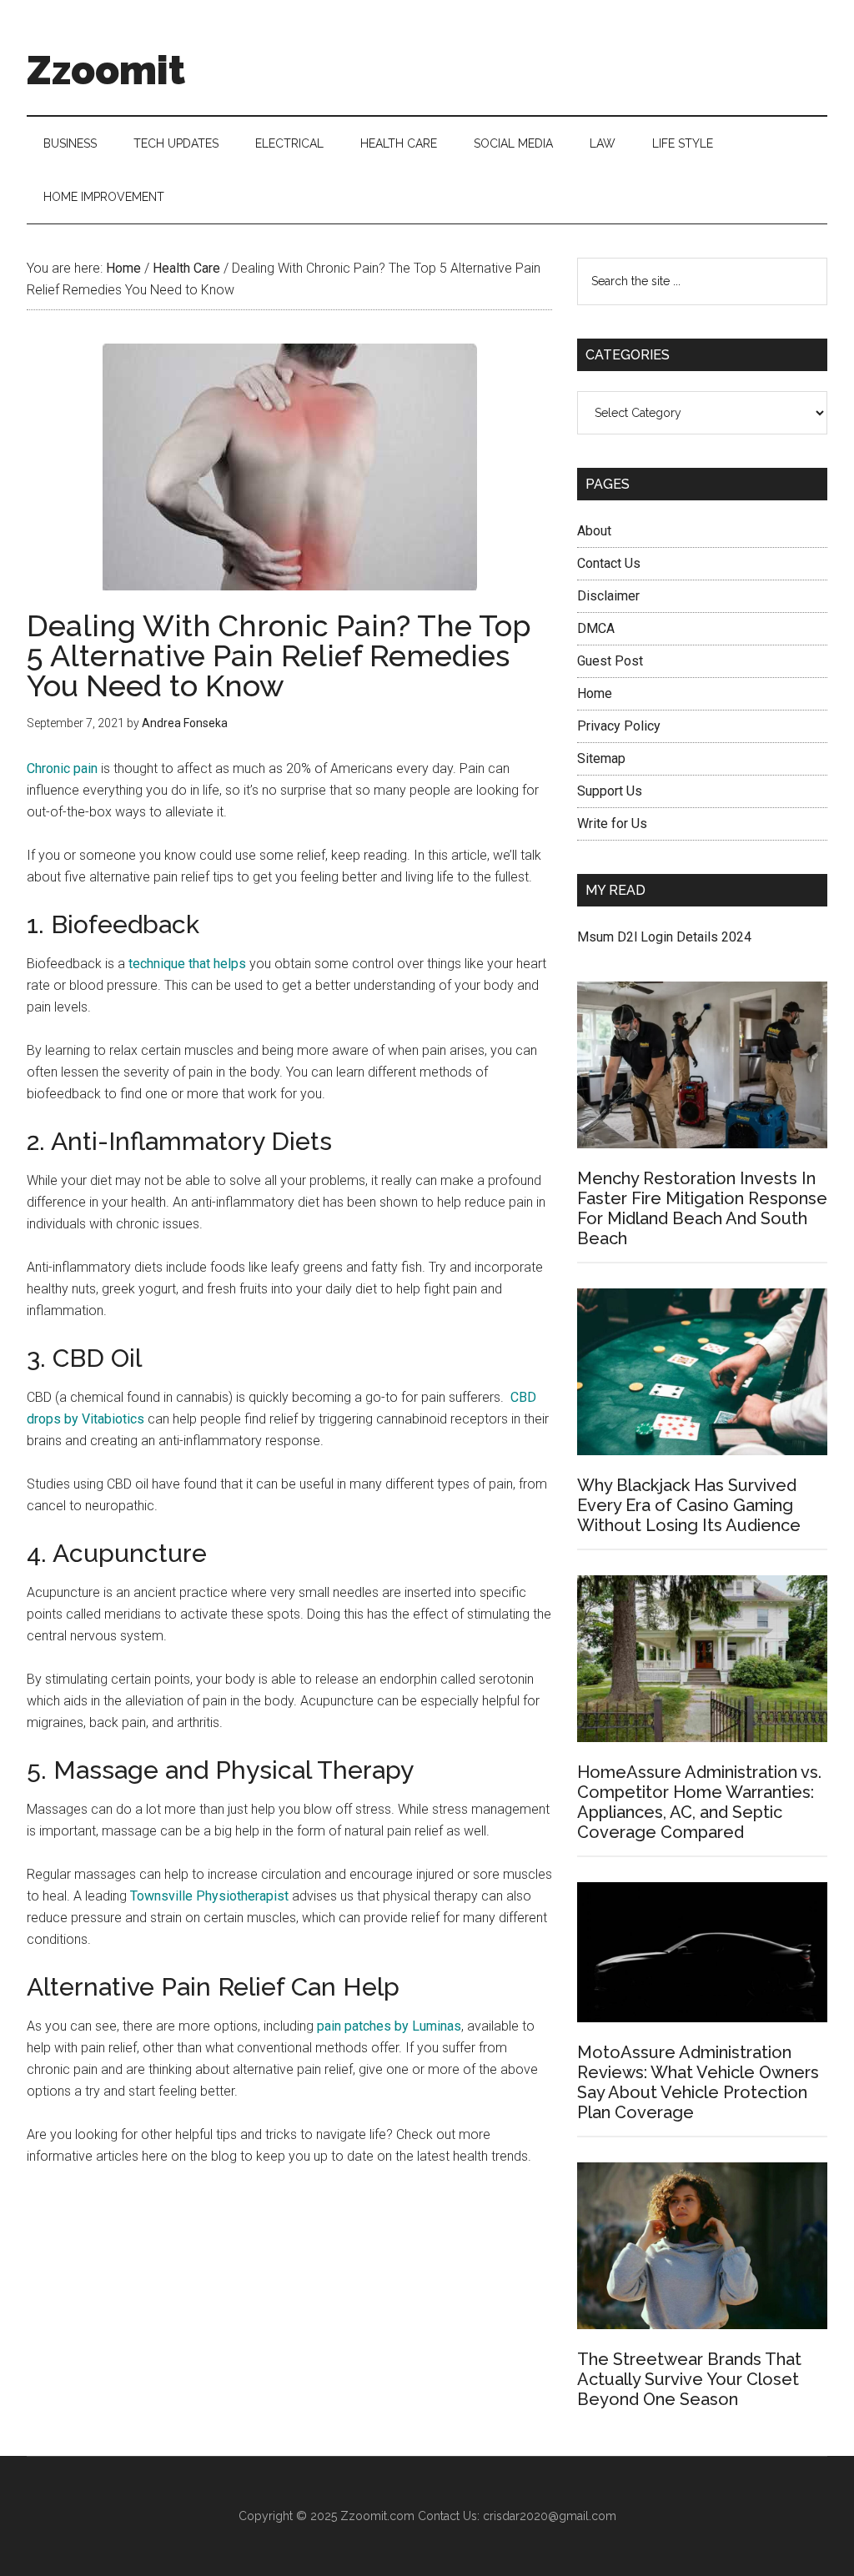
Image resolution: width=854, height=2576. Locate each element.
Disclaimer (608, 596)
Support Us (610, 791)
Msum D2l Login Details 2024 (664, 937)
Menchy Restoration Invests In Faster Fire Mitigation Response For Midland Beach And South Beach (702, 1208)
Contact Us (609, 563)
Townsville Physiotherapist (209, 1896)
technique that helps (187, 964)
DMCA (596, 628)
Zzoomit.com (377, 2516)
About (594, 531)
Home (595, 693)
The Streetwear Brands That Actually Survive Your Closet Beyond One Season (689, 2379)
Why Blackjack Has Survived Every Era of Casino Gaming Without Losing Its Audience (689, 1505)
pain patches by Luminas (389, 2026)
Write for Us (612, 824)
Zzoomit (106, 70)
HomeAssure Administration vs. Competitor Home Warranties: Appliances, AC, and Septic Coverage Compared (699, 1802)
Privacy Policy (619, 726)
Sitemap (601, 758)
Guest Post (610, 661)
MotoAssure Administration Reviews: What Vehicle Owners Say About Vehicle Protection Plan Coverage (698, 2082)
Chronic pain (62, 768)
